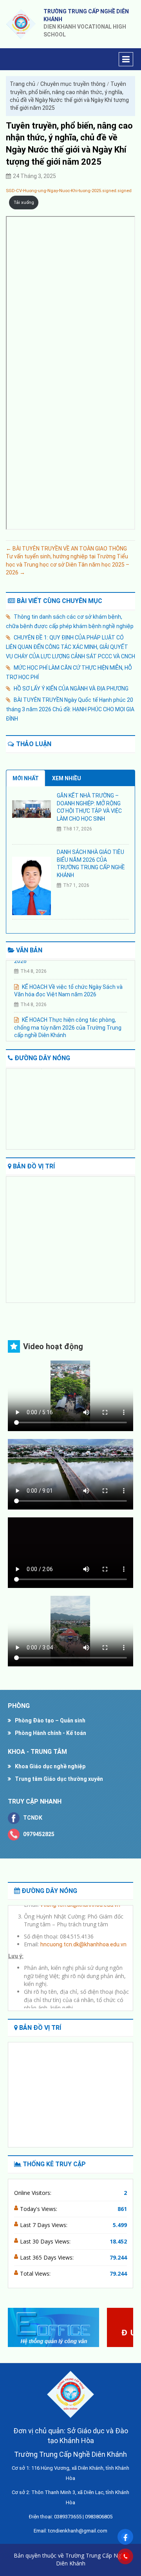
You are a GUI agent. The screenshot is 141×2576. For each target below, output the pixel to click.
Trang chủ (23, 84)
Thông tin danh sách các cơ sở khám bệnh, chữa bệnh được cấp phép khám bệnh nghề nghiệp (70, 621)
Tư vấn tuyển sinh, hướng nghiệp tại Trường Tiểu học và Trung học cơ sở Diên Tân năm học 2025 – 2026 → (68, 564)
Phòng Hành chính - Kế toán (51, 1733)
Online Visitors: (33, 2193)
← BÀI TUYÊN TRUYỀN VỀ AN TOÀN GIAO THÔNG (66, 549)
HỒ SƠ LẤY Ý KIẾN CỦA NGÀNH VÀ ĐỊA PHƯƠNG (71, 689)
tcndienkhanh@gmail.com (78, 2531)
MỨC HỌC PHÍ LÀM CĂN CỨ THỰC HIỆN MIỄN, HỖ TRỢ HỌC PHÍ (69, 672)
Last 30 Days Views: (46, 2241)
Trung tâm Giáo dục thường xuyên (59, 1779)
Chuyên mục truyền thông (73, 84)
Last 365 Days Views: (48, 2257)
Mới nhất (26, 778)
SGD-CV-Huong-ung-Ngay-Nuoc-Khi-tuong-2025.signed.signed (69, 191)
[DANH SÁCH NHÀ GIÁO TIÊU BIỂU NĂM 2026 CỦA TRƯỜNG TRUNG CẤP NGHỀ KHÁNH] (32, 885)
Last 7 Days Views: (44, 2225)
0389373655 (68, 2517)
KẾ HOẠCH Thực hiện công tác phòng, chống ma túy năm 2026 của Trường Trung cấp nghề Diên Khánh (68, 1022)
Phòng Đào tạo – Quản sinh (50, 1720)
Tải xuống (24, 203)
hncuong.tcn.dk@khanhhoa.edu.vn (83, 1938)
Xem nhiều (67, 778)
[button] (124, 2327)
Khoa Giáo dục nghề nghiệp (50, 1766)
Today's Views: (39, 2209)
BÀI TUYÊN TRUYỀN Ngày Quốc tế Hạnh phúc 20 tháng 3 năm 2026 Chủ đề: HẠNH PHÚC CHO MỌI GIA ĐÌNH (70, 709)
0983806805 (99, 2517)
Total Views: (36, 2274)
